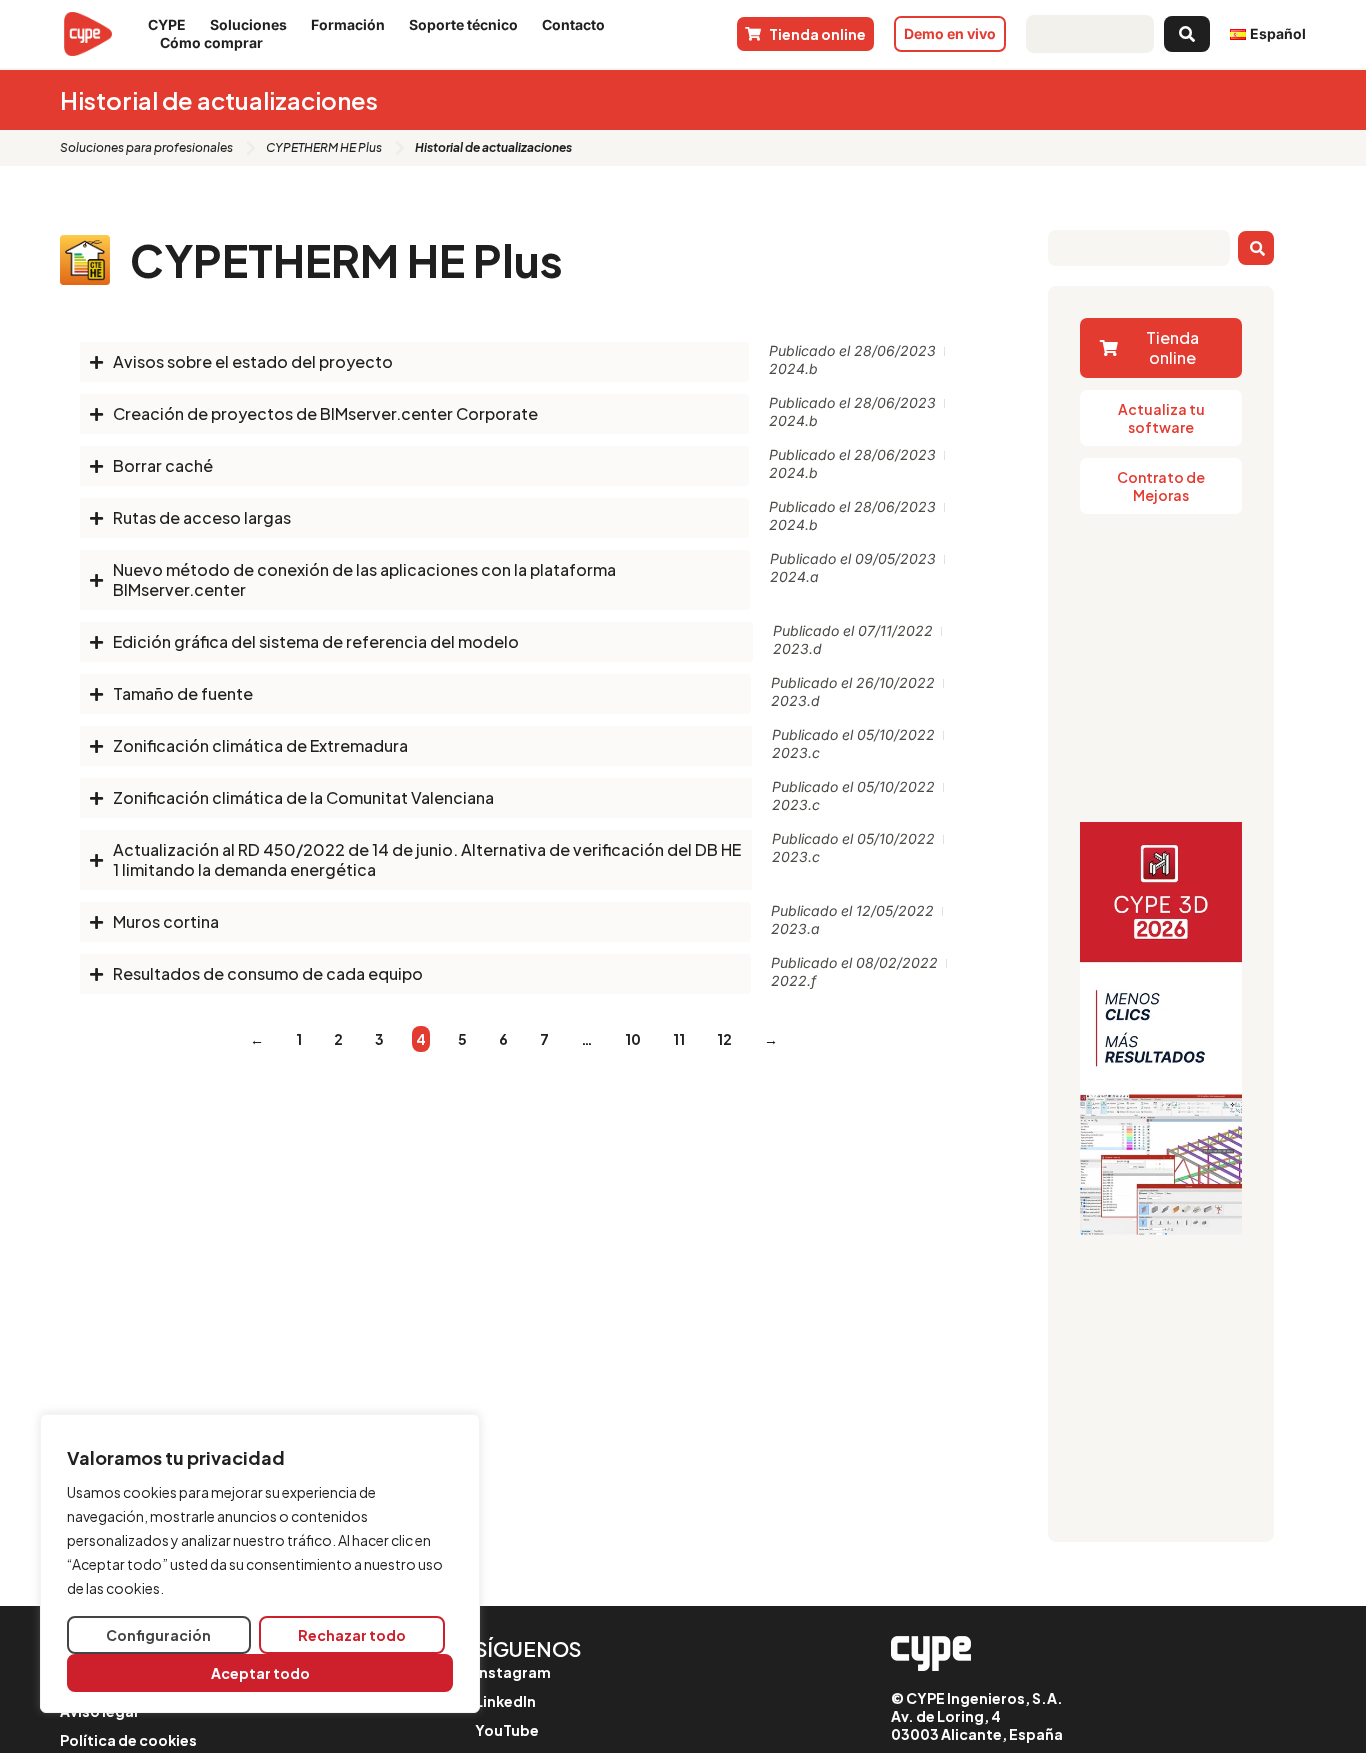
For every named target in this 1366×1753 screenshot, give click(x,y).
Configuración (158, 1635)
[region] (260, 1563)
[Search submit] (1187, 34)
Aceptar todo (260, 1673)
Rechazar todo (352, 1635)
